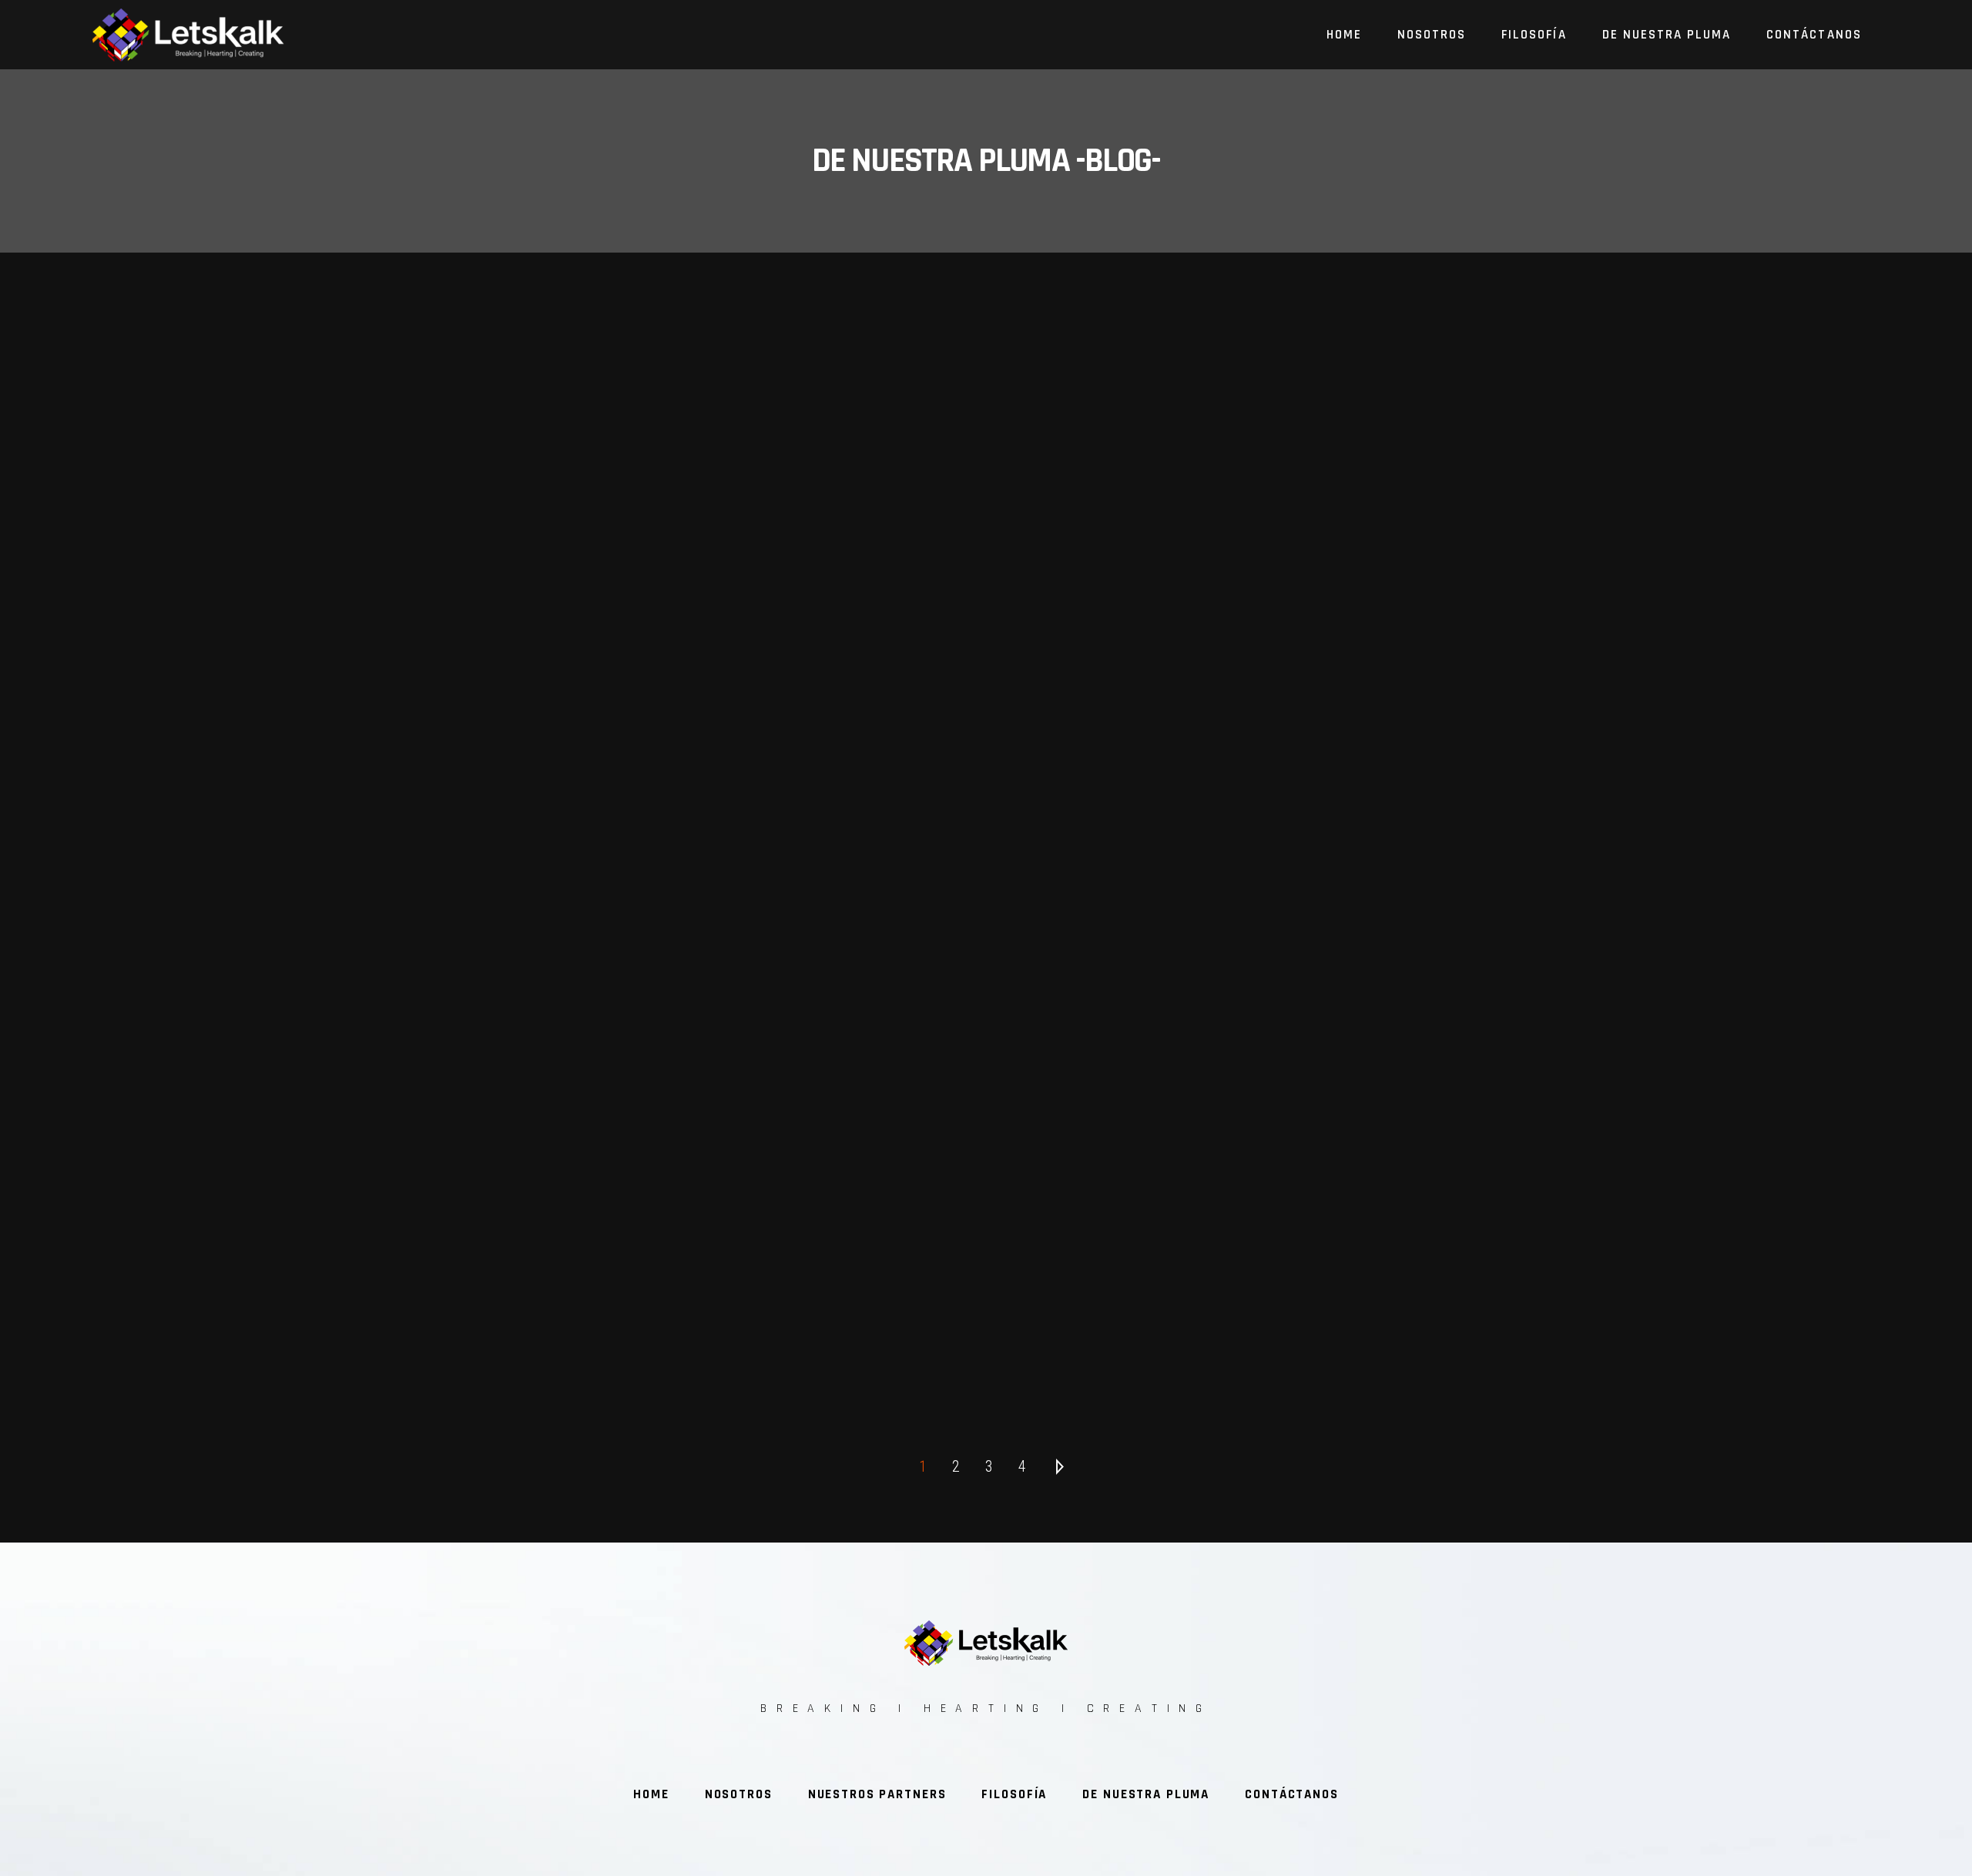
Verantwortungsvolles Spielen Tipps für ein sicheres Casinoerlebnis (988, 990)
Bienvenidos (353, 683)
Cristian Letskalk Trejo (310, 741)
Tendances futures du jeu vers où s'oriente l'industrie (1622, 990)
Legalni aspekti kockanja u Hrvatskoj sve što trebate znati (353, 1309)
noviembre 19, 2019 (420, 741)
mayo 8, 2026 (1645, 1062)
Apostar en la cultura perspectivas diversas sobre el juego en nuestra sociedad (1622, 1150)
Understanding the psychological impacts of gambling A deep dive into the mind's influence (1622, 829)
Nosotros (739, 1794)
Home (651, 1794)
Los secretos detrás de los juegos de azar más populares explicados (988, 1150)
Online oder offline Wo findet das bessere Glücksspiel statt (353, 829)
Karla (322, 901)
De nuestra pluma (1146, 1794)
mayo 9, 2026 (377, 1062)
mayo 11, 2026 (377, 901)
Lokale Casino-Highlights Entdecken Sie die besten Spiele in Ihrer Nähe (353, 990)
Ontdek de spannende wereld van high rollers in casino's (988, 829)
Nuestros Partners (877, 1794)
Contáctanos (1292, 1794)
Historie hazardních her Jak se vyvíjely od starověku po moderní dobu (354, 1150)
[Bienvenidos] (353, 479)
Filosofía (1014, 1794)
